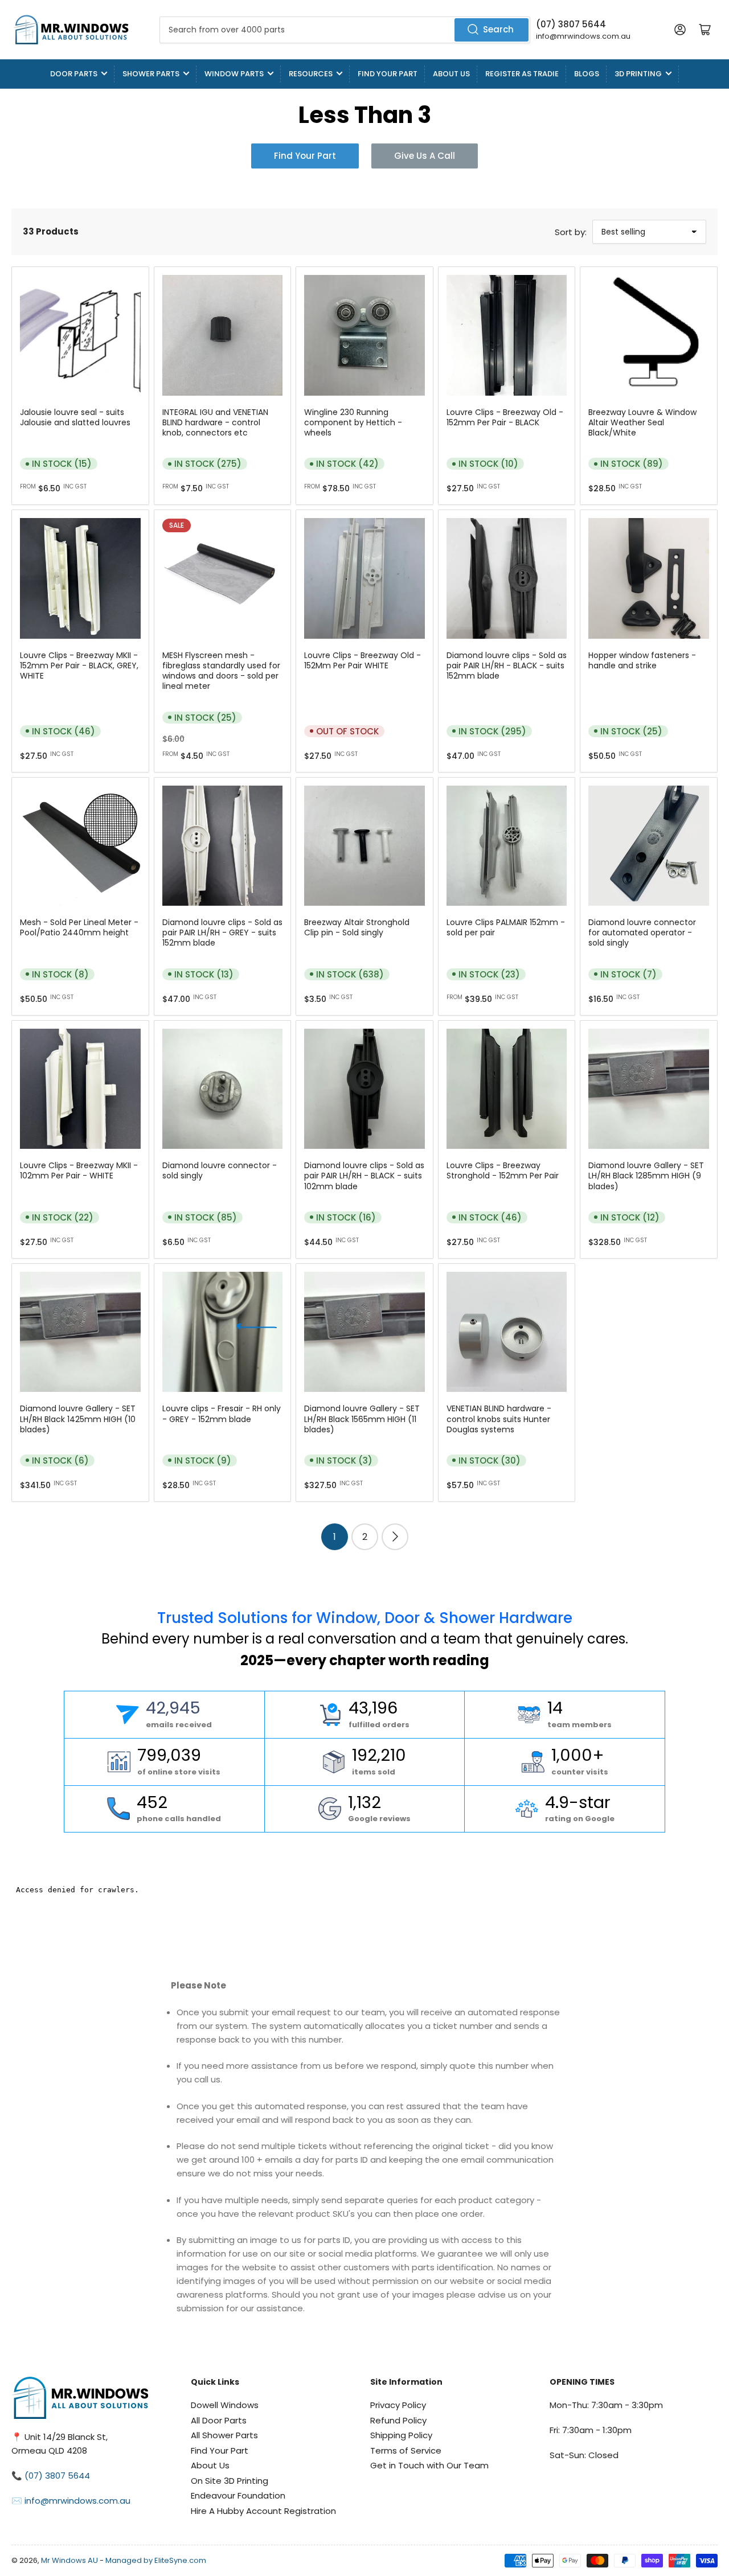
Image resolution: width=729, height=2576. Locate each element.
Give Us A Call (425, 156)
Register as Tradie (522, 74)
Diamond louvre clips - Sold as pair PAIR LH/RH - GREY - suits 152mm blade (222, 932)
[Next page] (395, 1537)
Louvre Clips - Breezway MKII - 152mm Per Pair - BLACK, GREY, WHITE (79, 665)
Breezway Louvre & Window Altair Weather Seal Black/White (642, 422)
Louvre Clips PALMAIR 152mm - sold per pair (506, 927)
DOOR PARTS (74, 74)
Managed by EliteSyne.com (156, 2560)
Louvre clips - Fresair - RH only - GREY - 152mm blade (222, 1414)
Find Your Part (388, 74)
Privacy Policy (398, 2405)
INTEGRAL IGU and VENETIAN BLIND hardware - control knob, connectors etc (215, 422)
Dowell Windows (225, 2405)
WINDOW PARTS (234, 74)
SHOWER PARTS (151, 74)
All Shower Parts (224, 2435)
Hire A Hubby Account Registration (263, 2511)
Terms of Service (406, 2450)
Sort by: (571, 232)
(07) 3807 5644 (571, 24)
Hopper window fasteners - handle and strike (642, 660)
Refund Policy (398, 2420)
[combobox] (345, 30)
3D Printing (638, 74)
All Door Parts (219, 2420)
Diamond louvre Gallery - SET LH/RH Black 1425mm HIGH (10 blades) (78, 1419)
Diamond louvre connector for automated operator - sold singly (642, 932)
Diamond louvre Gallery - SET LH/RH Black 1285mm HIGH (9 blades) (646, 1176)
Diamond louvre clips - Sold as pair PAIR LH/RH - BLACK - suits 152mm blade (507, 665)
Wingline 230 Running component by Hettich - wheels (353, 422)
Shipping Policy (401, 2435)
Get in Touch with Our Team (429, 2465)
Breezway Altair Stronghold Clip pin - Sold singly (357, 927)
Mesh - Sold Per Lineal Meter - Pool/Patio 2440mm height (79, 927)
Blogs (587, 74)
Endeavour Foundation (238, 2495)
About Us (451, 74)
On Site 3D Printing (230, 2481)
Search (498, 29)
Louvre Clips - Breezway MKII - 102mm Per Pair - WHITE (79, 1170)
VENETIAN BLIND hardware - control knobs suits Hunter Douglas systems (499, 1419)
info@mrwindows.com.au (583, 36)
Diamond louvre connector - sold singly (220, 1170)
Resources (311, 74)
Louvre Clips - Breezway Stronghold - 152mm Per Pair (503, 1170)
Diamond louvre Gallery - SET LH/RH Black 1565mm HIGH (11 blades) (362, 1419)
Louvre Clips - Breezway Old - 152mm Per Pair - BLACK (505, 417)
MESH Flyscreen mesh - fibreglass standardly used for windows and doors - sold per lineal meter (221, 671)
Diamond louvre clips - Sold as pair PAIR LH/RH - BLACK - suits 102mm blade (364, 1176)
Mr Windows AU (69, 2560)
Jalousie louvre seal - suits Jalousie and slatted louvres (75, 417)
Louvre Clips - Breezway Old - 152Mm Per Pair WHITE (363, 660)
